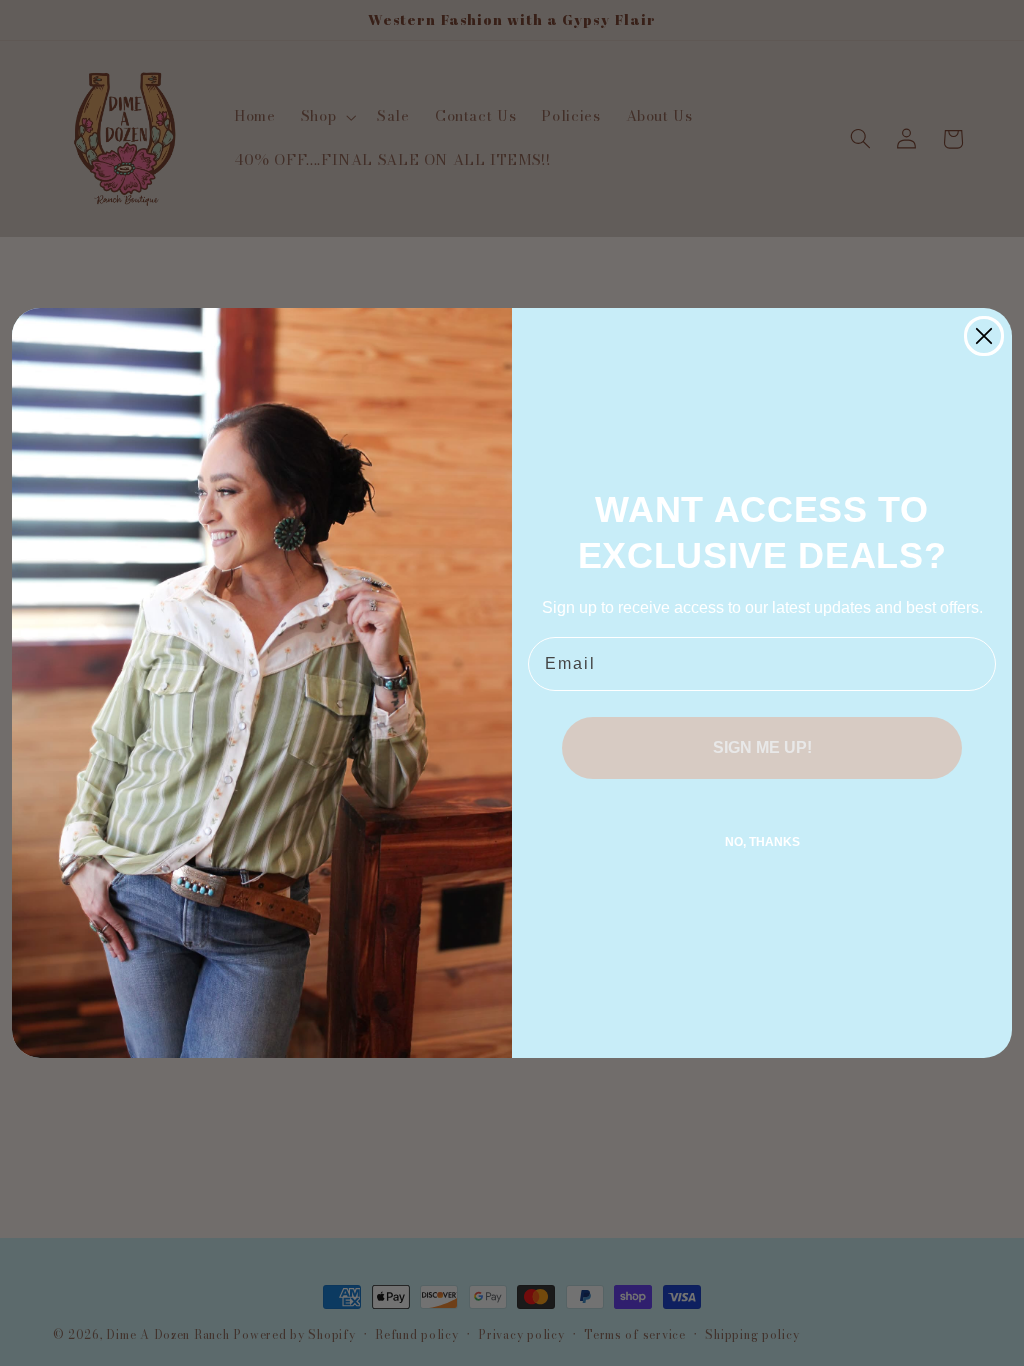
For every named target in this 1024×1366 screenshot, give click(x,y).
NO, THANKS (762, 842)
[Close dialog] (984, 336)
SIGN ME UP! (762, 747)
